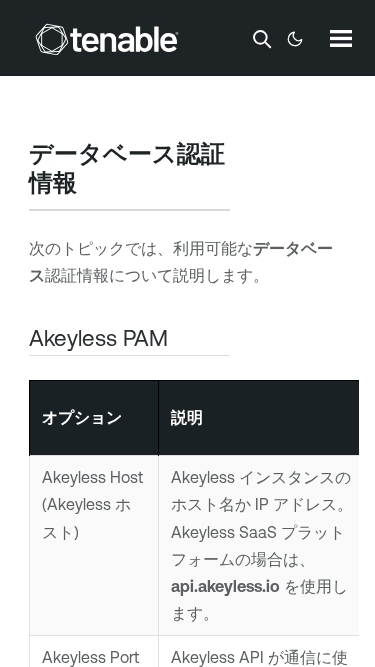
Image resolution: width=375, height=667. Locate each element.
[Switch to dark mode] (295, 39)
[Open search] (262, 39)
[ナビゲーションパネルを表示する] (341, 38)
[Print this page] (94, 185)
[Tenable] (107, 39)
